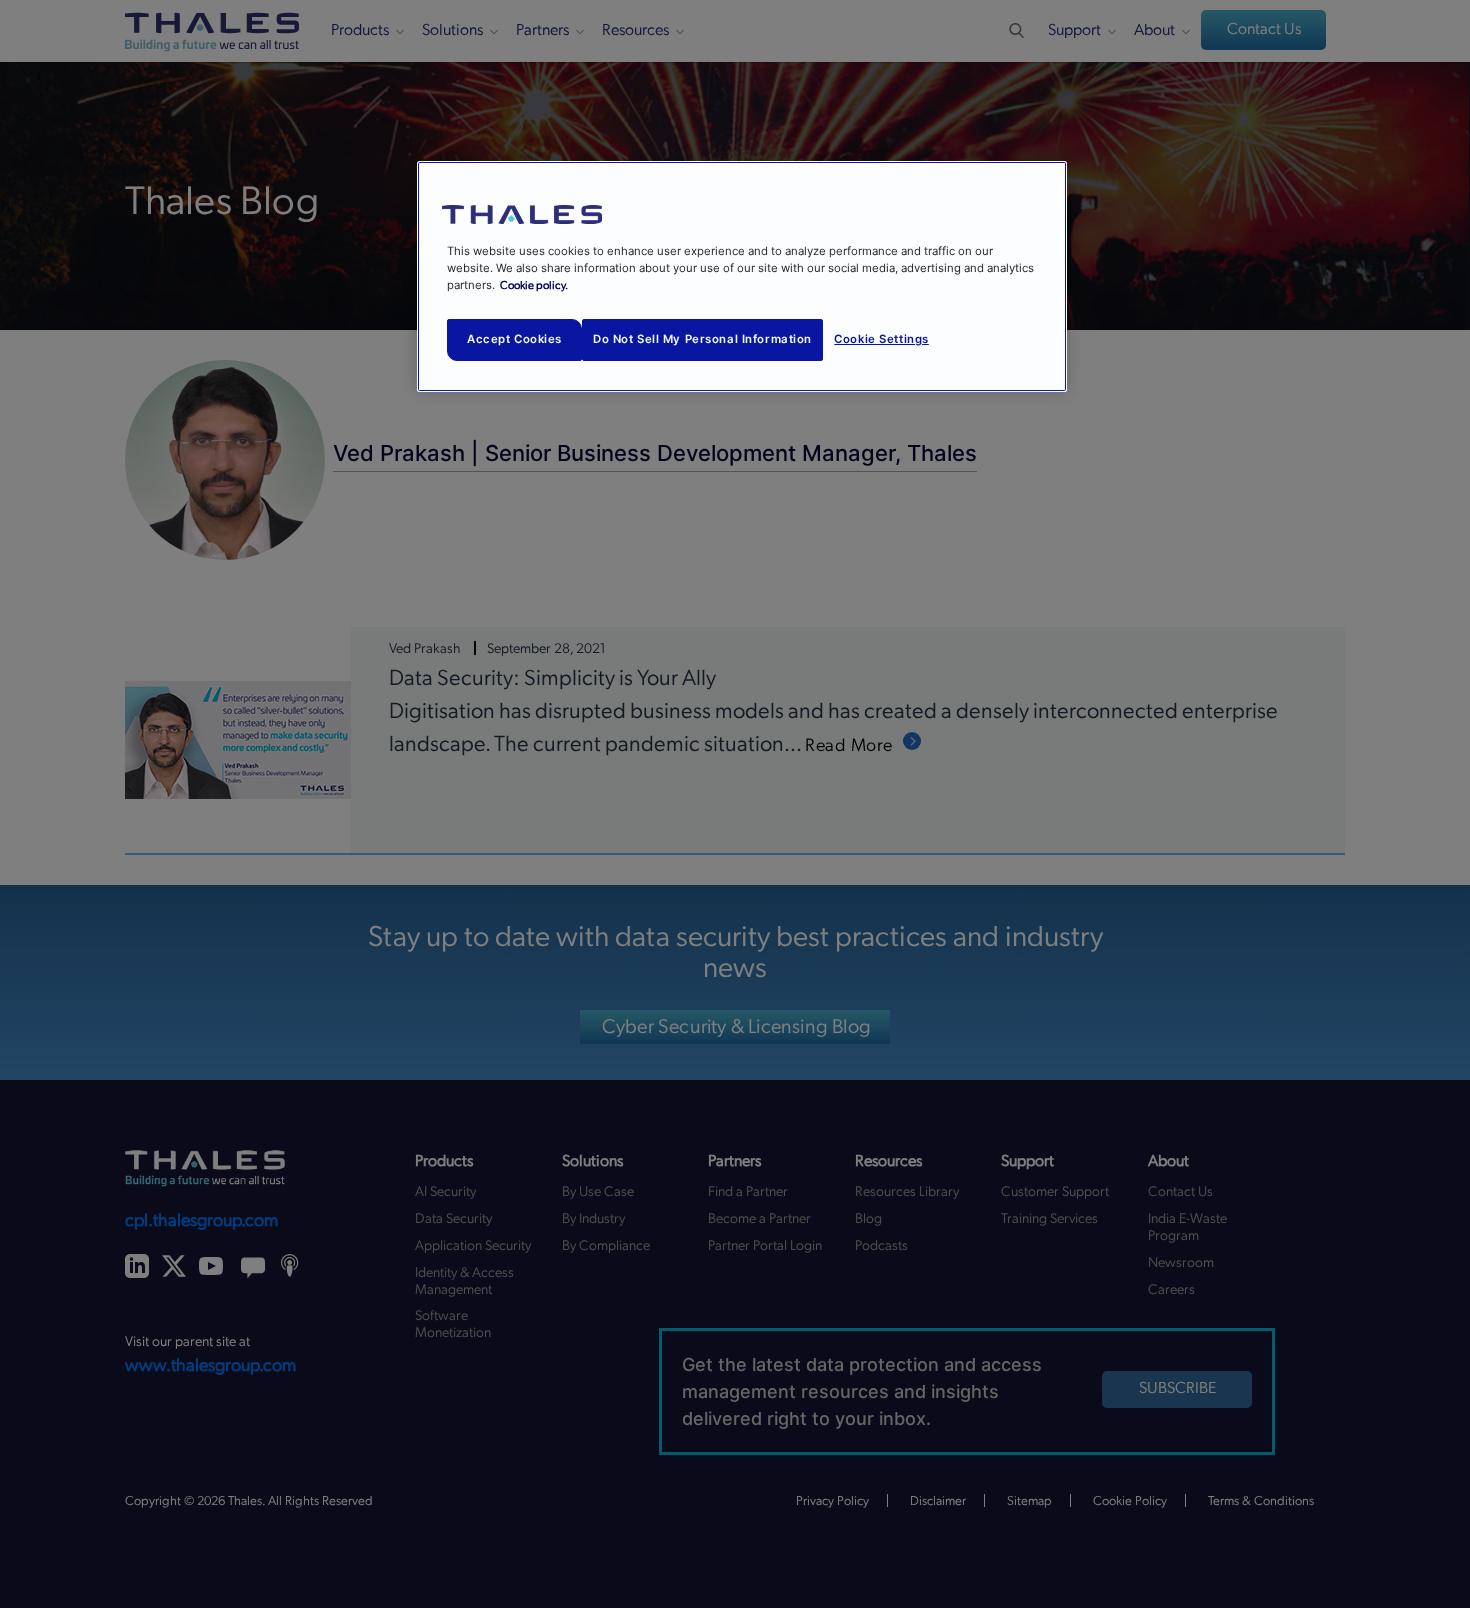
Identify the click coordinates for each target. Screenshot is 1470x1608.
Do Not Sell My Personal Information (702, 339)
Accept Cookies (514, 339)
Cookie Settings (881, 339)
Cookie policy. (534, 285)
